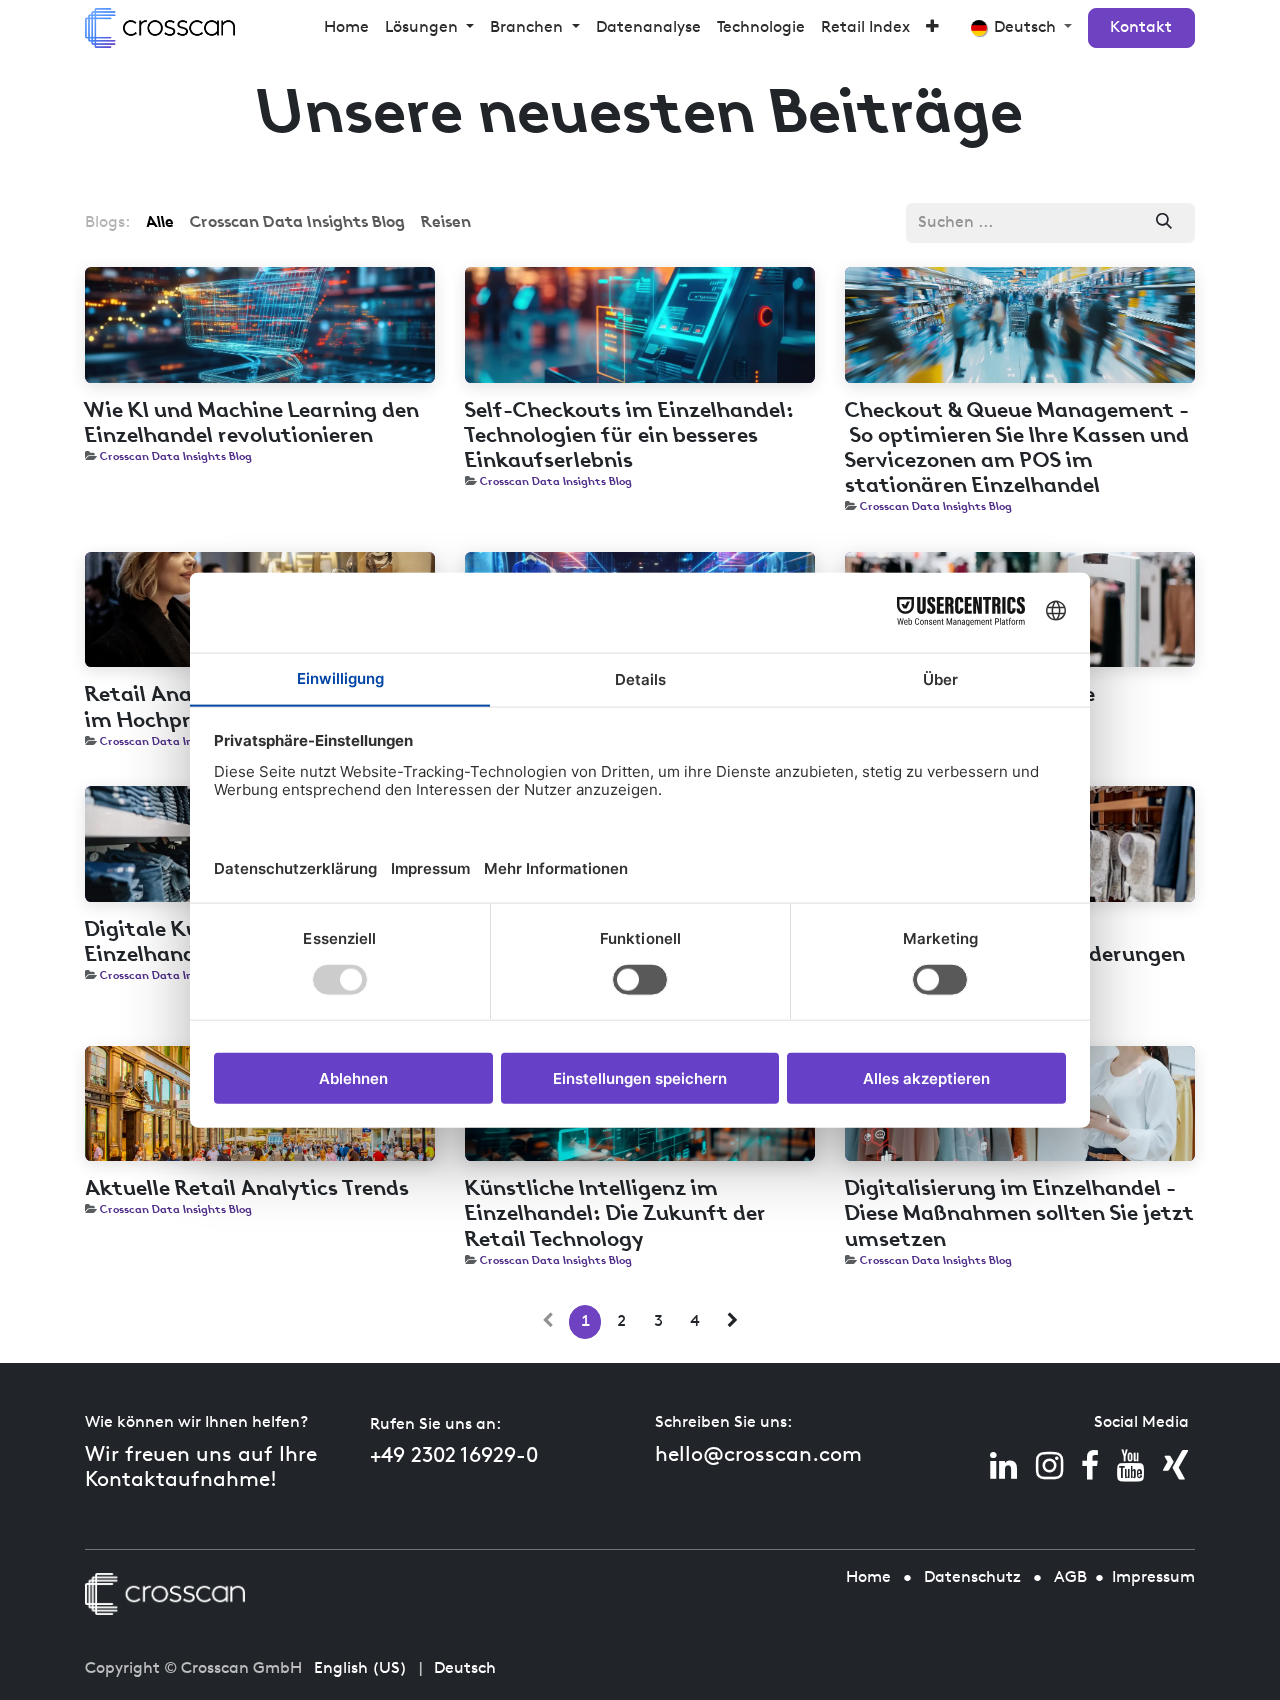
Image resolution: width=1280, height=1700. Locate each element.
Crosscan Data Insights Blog (176, 457)
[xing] (1175, 1466)
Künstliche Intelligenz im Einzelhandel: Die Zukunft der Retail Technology (615, 1214)
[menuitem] (346, 28)
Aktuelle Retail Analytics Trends (247, 1189)
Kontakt (1141, 28)
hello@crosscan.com (758, 1455)
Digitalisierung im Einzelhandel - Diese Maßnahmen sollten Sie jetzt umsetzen (1019, 1214)
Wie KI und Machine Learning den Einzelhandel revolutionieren (252, 424)
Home (868, 1578)
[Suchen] (1164, 223)
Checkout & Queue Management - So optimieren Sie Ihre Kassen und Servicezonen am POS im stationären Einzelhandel (1017, 449)
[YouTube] (1130, 1466)
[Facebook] (1090, 1466)
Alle (160, 223)
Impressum (1153, 1578)
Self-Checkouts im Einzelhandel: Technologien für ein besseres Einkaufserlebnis (629, 436)
